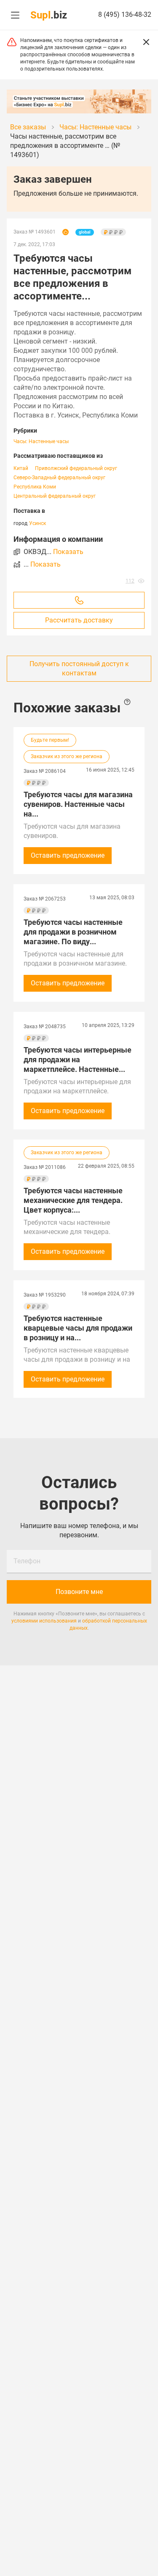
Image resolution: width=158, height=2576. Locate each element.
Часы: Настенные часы (41, 441)
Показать (68, 552)
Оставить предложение (68, 855)
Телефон (27, 1561)
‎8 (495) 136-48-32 (125, 14)
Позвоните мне (79, 1592)
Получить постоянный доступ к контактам (79, 668)
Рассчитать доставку (79, 620)
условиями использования (44, 1621)
